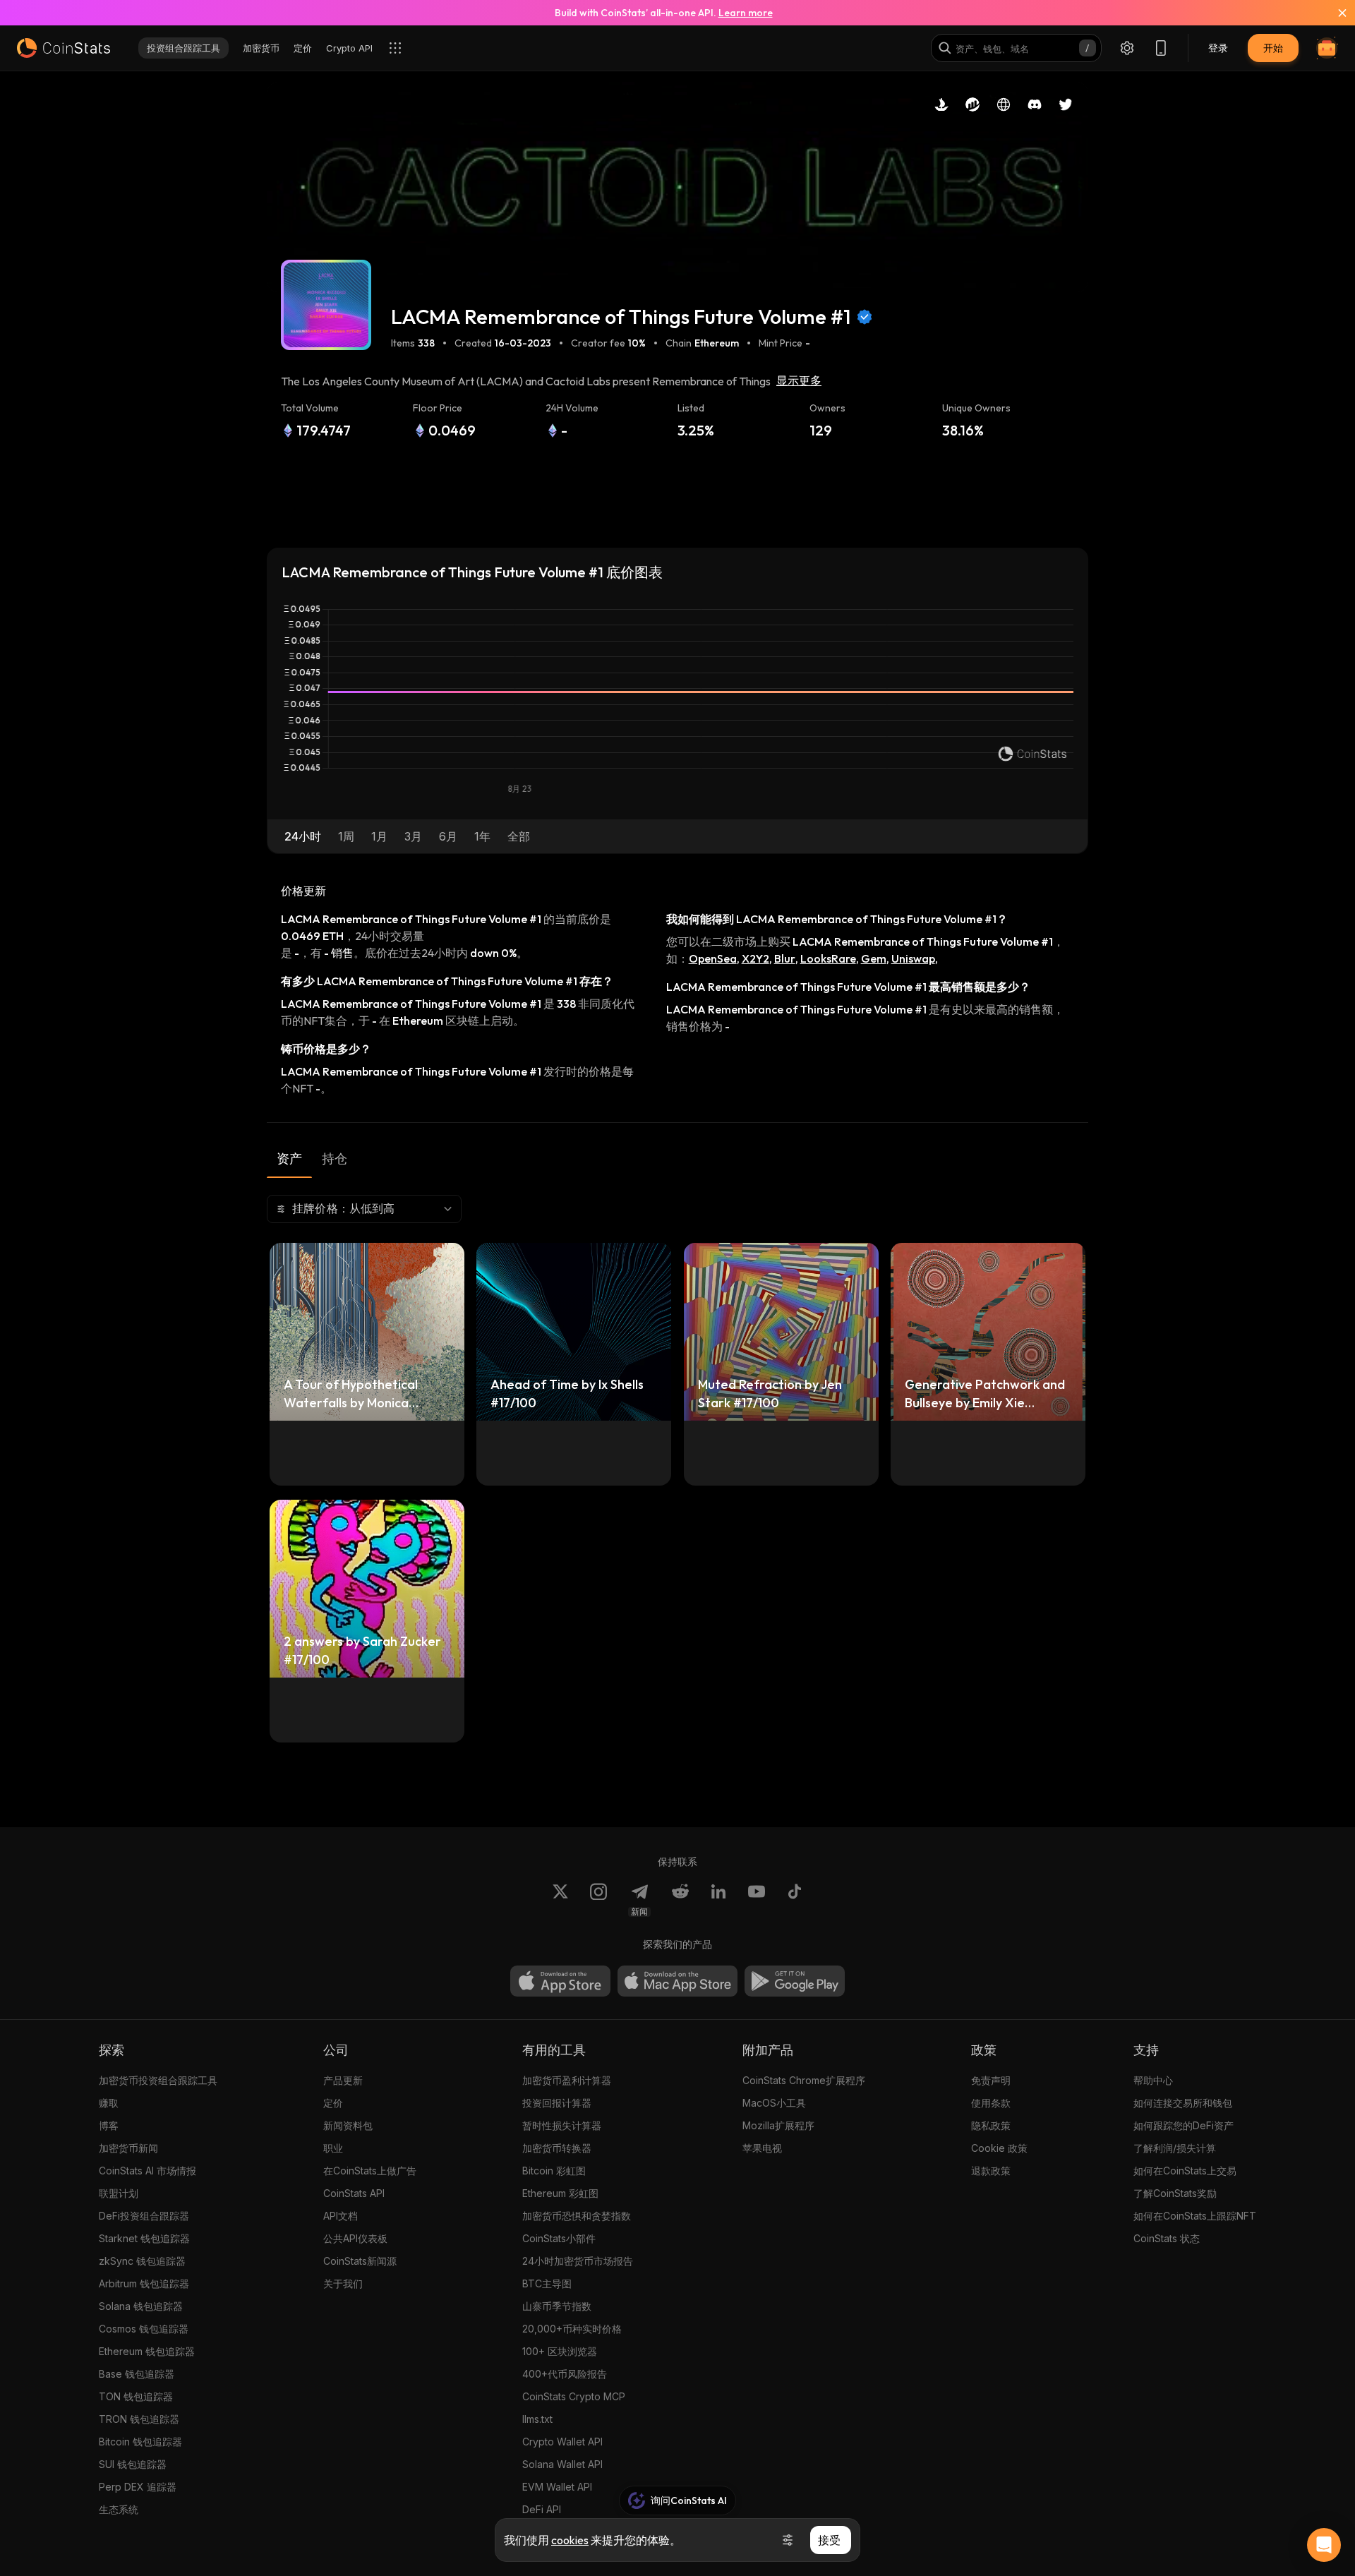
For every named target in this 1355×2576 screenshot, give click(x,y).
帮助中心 (1153, 2080)
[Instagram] (598, 1900)
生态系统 (119, 2509)
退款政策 (991, 2171)
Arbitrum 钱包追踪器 (144, 2283)
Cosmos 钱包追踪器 (144, 2329)
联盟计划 (119, 2193)
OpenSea (713, 958)
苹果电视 (762, 2148)
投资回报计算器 (557, 2103)
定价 (333, 2103)
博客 (109, 2125)
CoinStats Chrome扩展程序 (804, 2080)
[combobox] (364, 1209)
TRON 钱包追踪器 (139, 2419)
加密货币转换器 (557, 2148)
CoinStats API (354, 2193)
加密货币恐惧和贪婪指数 (577, 2216)
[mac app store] (677, 1981)
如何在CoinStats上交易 (1185, 2171)
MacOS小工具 (774, 2103)
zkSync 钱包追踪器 (142, 2261)
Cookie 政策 (999, 2148)
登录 (1218, 48)
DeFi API (542, 2509)
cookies (570, 2540)
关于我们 (343, 2283)
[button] (303, 836)
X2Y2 (755, 958)
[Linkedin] (718, 1900)
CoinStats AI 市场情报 (147, 2171)
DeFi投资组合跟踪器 (144, 2216)
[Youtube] (757, 1900)
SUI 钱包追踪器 (133, 2464)
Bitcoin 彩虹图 (554, 2171)
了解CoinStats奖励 (1175, 2193)
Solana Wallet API (562, 2464)
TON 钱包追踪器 (136, 2396)
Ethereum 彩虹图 (560, 2193)
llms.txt (537, 2419)
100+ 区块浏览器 (560, 2351)
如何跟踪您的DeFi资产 (1184, 2125)
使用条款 (991, 2103)
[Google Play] (795, 1981)
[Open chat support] (1324, 2545)
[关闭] (1334, 13)
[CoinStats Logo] (64, 48)
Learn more (746, 13)
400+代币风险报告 (565, 2374)
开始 (1273, 48)
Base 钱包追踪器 (137, 2374)
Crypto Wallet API (562, 2442)
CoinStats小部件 (559, 2238)
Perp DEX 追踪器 (138, 2487)
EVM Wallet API (557, 2487)
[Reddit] (680, 1900)
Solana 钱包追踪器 (141, 2306)
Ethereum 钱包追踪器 (147, 2351)
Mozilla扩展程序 (778, 2125)
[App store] (560, 1981)
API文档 (341, 2216)
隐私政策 (991, 2125)
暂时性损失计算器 (562, 2125)
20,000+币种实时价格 (572, 2329)
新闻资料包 (348, 2125)
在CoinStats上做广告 (370, 2171)
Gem (874, 958)
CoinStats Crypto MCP (574, 2396)
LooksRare (828, 958)
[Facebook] (795, 1900)
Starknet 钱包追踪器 (144, 2238)
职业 (333, 2148)
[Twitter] (560, 1900)
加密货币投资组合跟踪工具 (158, 2080)
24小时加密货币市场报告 (578, 2261)
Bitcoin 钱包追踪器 (140, 2442)
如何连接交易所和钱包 (1183, 2103)
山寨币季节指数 (557, 2306)
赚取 (109, 2103)
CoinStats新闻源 (360, 2261)
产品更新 (343, 2080)
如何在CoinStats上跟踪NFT (1195, 2216)
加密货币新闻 (128, 2148)
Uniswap (913, 958)
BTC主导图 (547, 2283)
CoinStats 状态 (1167, 2238)
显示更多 (799, 381)
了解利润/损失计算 (1175, 2148)
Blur (785, 958)
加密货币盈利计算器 (567, 2080)
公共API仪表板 (355, 2238)
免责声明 (991, 2080)
